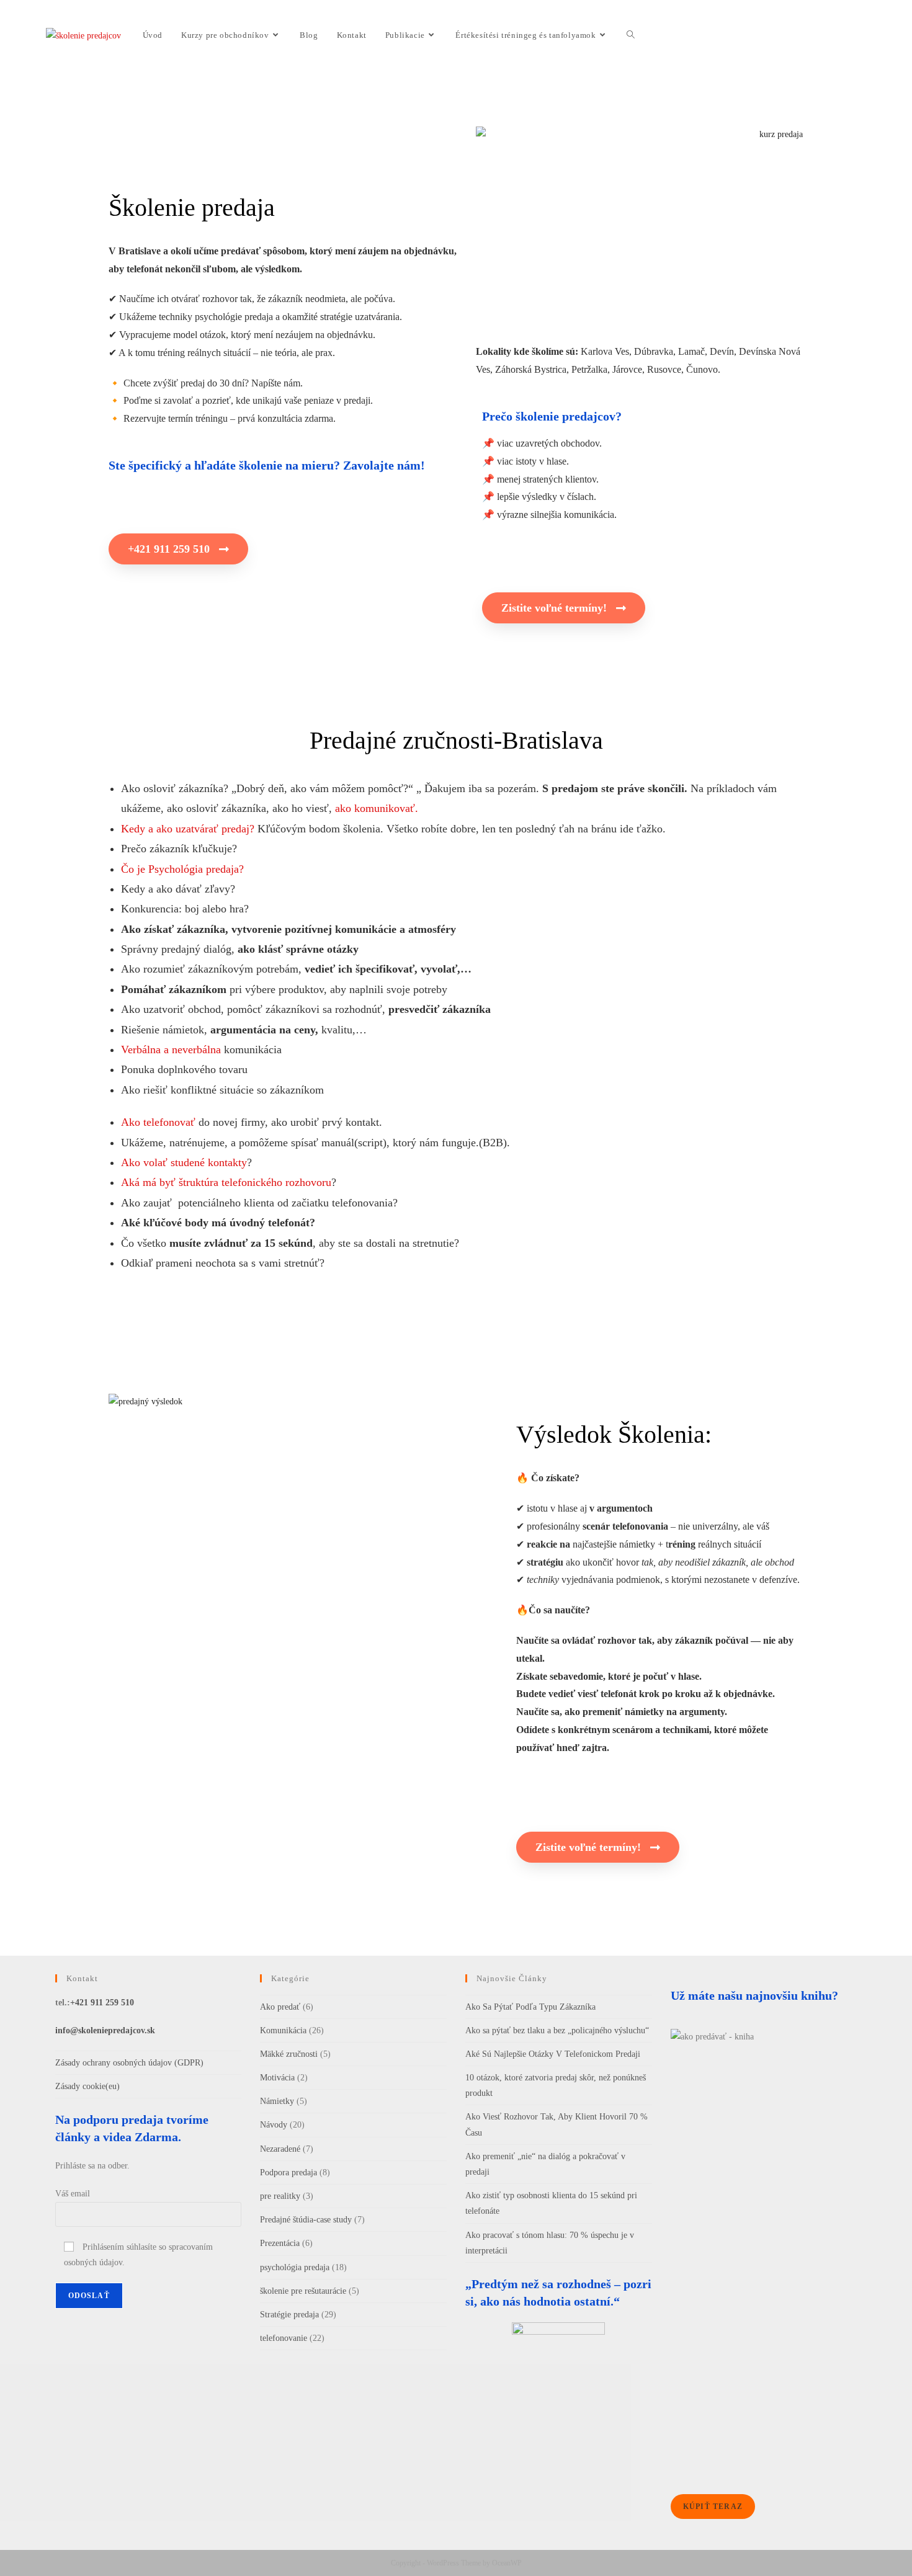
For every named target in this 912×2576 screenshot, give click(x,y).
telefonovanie (284, 2338)
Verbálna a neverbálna (171, 1050)
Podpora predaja (288, 2173)
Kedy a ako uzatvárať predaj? (188, 829)
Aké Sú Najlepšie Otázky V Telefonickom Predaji (553, 2054)
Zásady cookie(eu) (87, 2086)
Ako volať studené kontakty (184, 1162)
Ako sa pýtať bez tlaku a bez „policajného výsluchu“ (557, 2030)
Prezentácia (280, 2243)
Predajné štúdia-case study (306, 2220)
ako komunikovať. (377, 808)
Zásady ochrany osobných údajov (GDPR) (129, 2063)
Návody (274, 2125)
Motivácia (277, 2078)
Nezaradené (280, 2149)
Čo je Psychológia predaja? (182, 869)
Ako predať (280, 2007)
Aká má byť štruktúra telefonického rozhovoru (226, 1182)
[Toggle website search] (631, 35)
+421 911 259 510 (102, 2003)
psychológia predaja (295, 2267)
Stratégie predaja (289, 2315)
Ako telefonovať (158, 1122)
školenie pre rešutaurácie (303, 2291)
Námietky (277, 2101)
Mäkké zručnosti (289, 2054)
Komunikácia (283, 2030)
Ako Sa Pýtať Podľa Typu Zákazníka (530, 2007)
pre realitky (280, 2196)
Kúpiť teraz (713, 2507)
